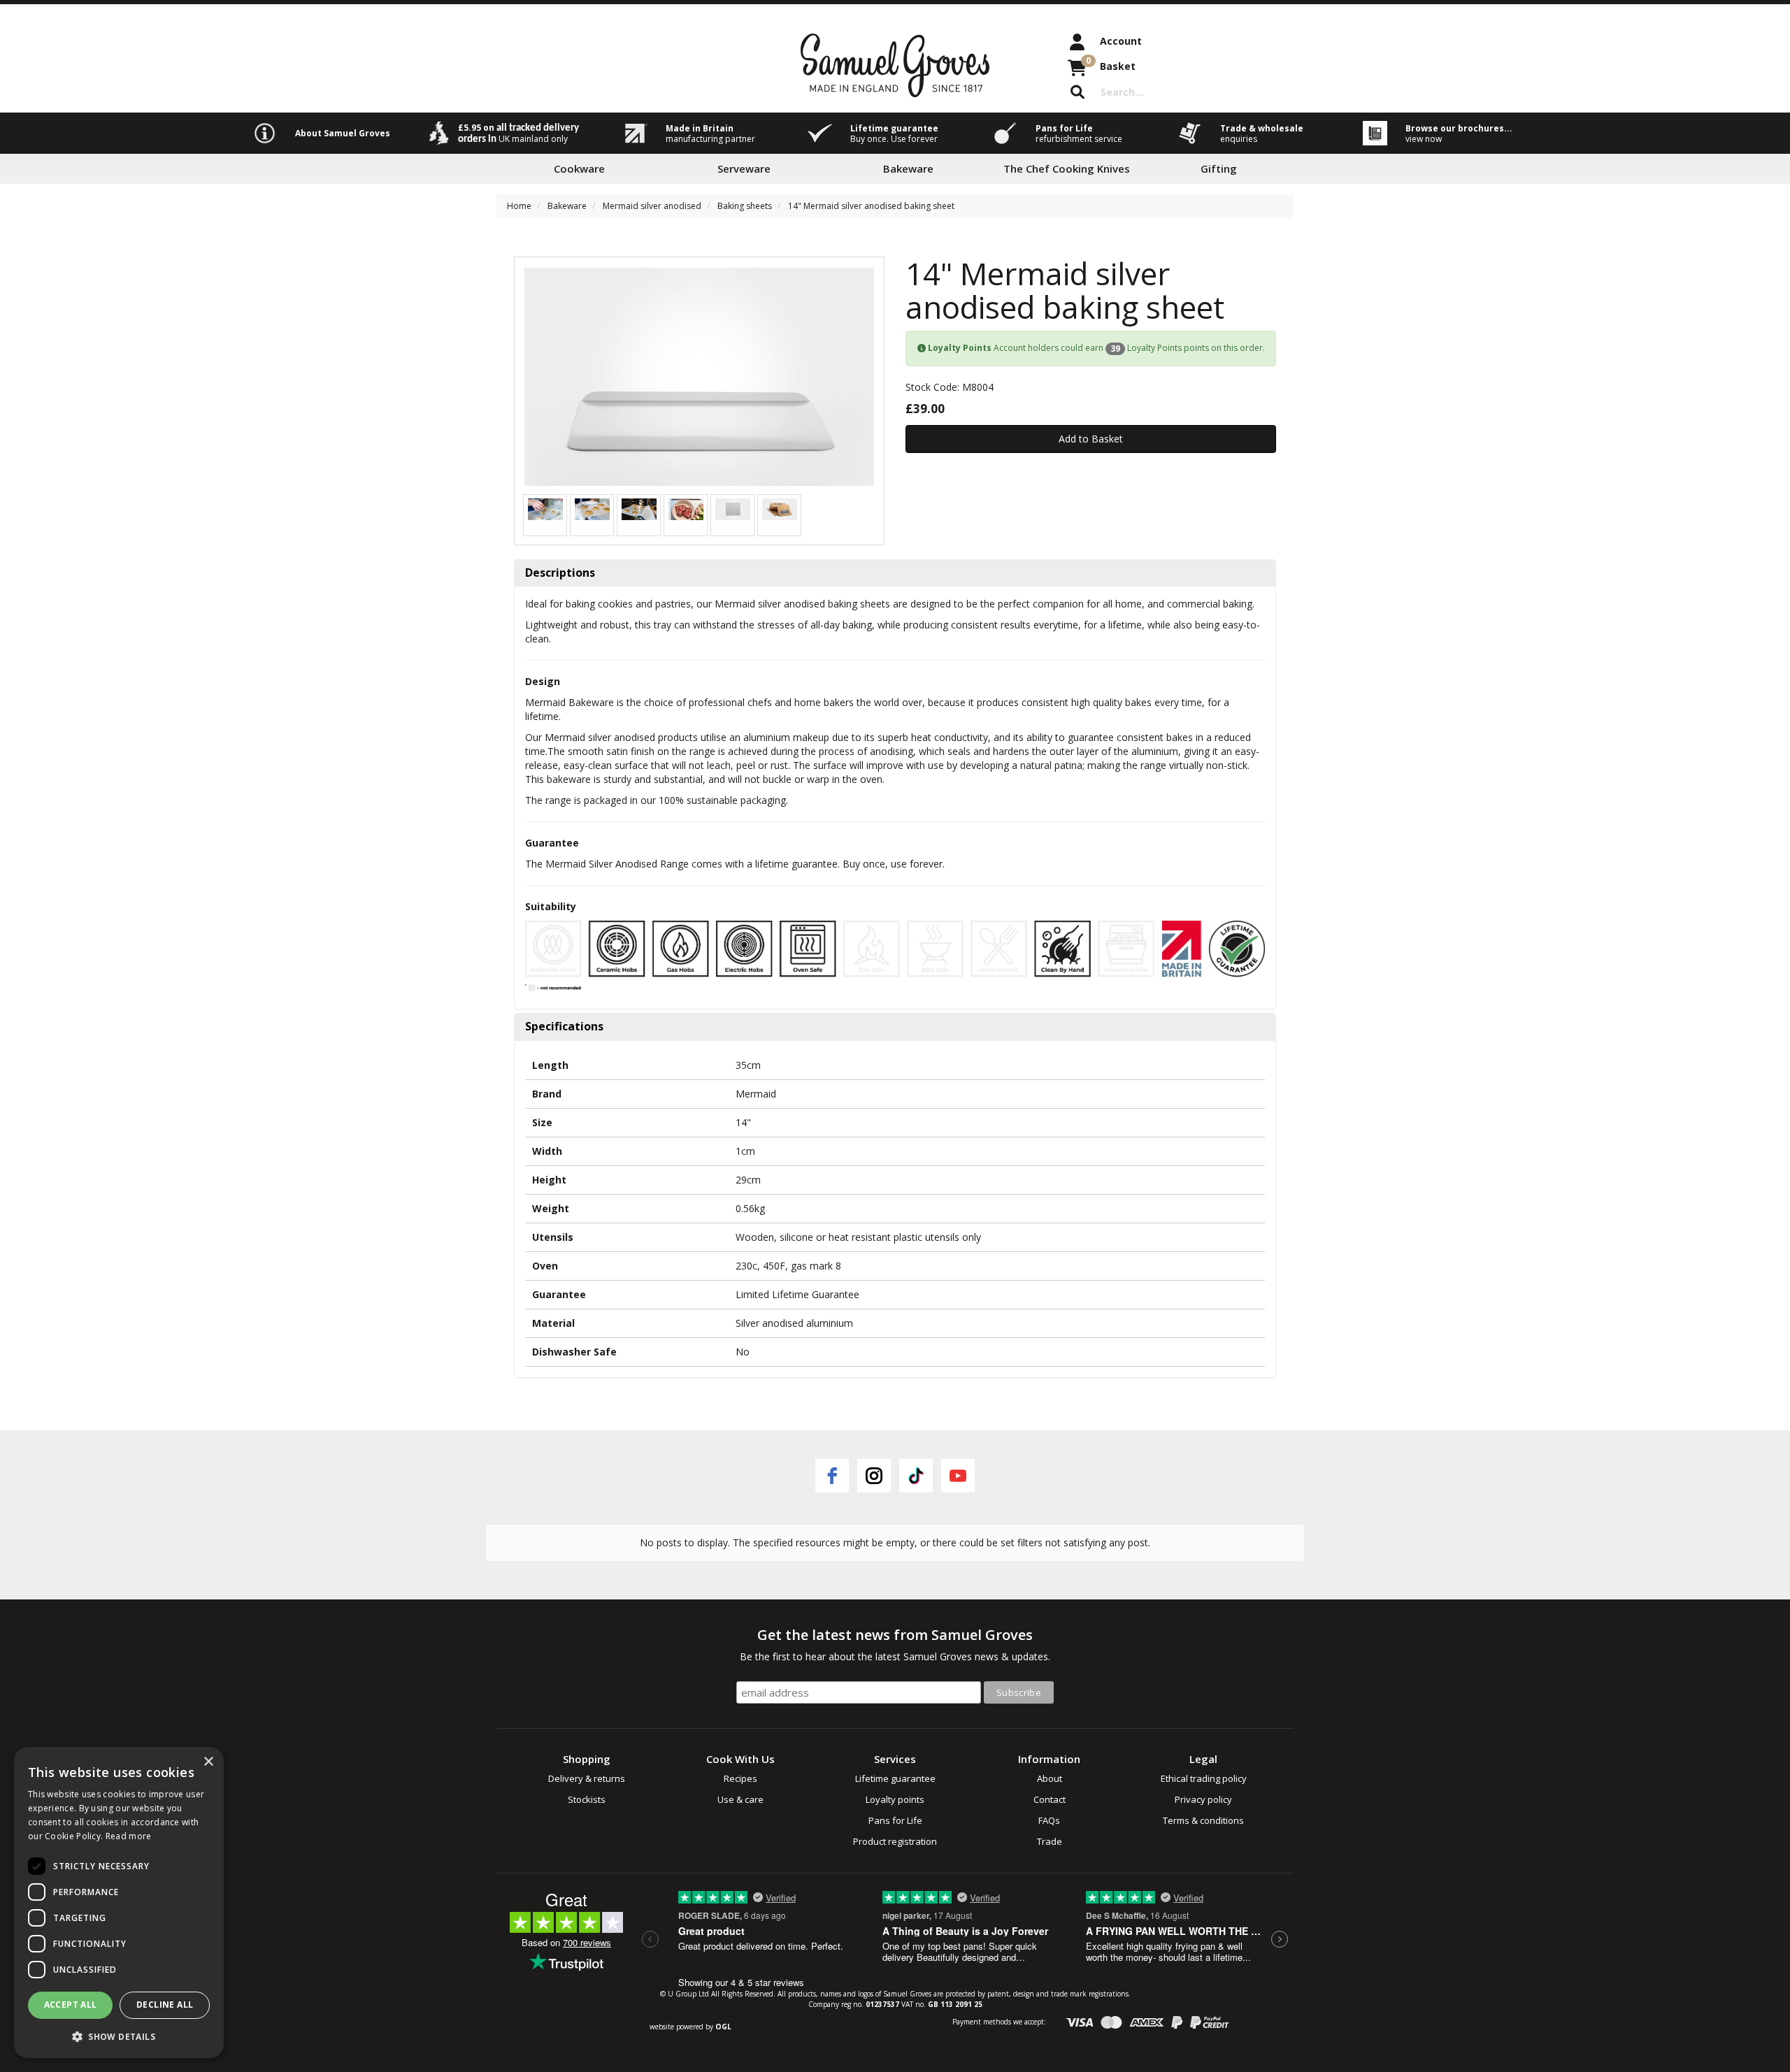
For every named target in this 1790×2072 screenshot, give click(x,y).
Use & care (740, 1799)
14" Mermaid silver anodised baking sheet (871, 206)
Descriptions (560, 573)
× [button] (208, 1762)
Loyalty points (895, 1799)
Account (1121, 41)
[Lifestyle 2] (639, 508)
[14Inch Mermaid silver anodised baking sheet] (699, 377)
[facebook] (832, 1476)
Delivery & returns (587, 1778)
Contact (1050, 1799)
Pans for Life (895, 1820)
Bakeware (908, 168)
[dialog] (119, 1902)
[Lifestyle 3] (592, 508)
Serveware (744, 168)
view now (1424, 139)
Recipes (740, 1778)
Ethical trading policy (1204, 1778)
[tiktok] (916, 1476)
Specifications (564, 1027)
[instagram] (874, 1476)
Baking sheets (745, 206)
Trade (1050, 1841)
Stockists (587, 1799)
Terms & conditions (1203, 1820)
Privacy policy (1203, 1799)
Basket (1111, 64)
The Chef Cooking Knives (1067, 168)
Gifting (1219, 168)
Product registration (895, 1841)
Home (519, 206)
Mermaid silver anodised (652, 206)
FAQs (1049, 1820)
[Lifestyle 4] (545, 508)
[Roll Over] (733, 508)
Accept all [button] (71, 2005)
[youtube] (958, 1476)
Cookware (579, 168)
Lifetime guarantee (895, 1778)
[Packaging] (780, 508)
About (1050, 1778)
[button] (119, 2036)
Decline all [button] (165, 2005)
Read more (129, 1836)
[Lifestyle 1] (686, 508)
